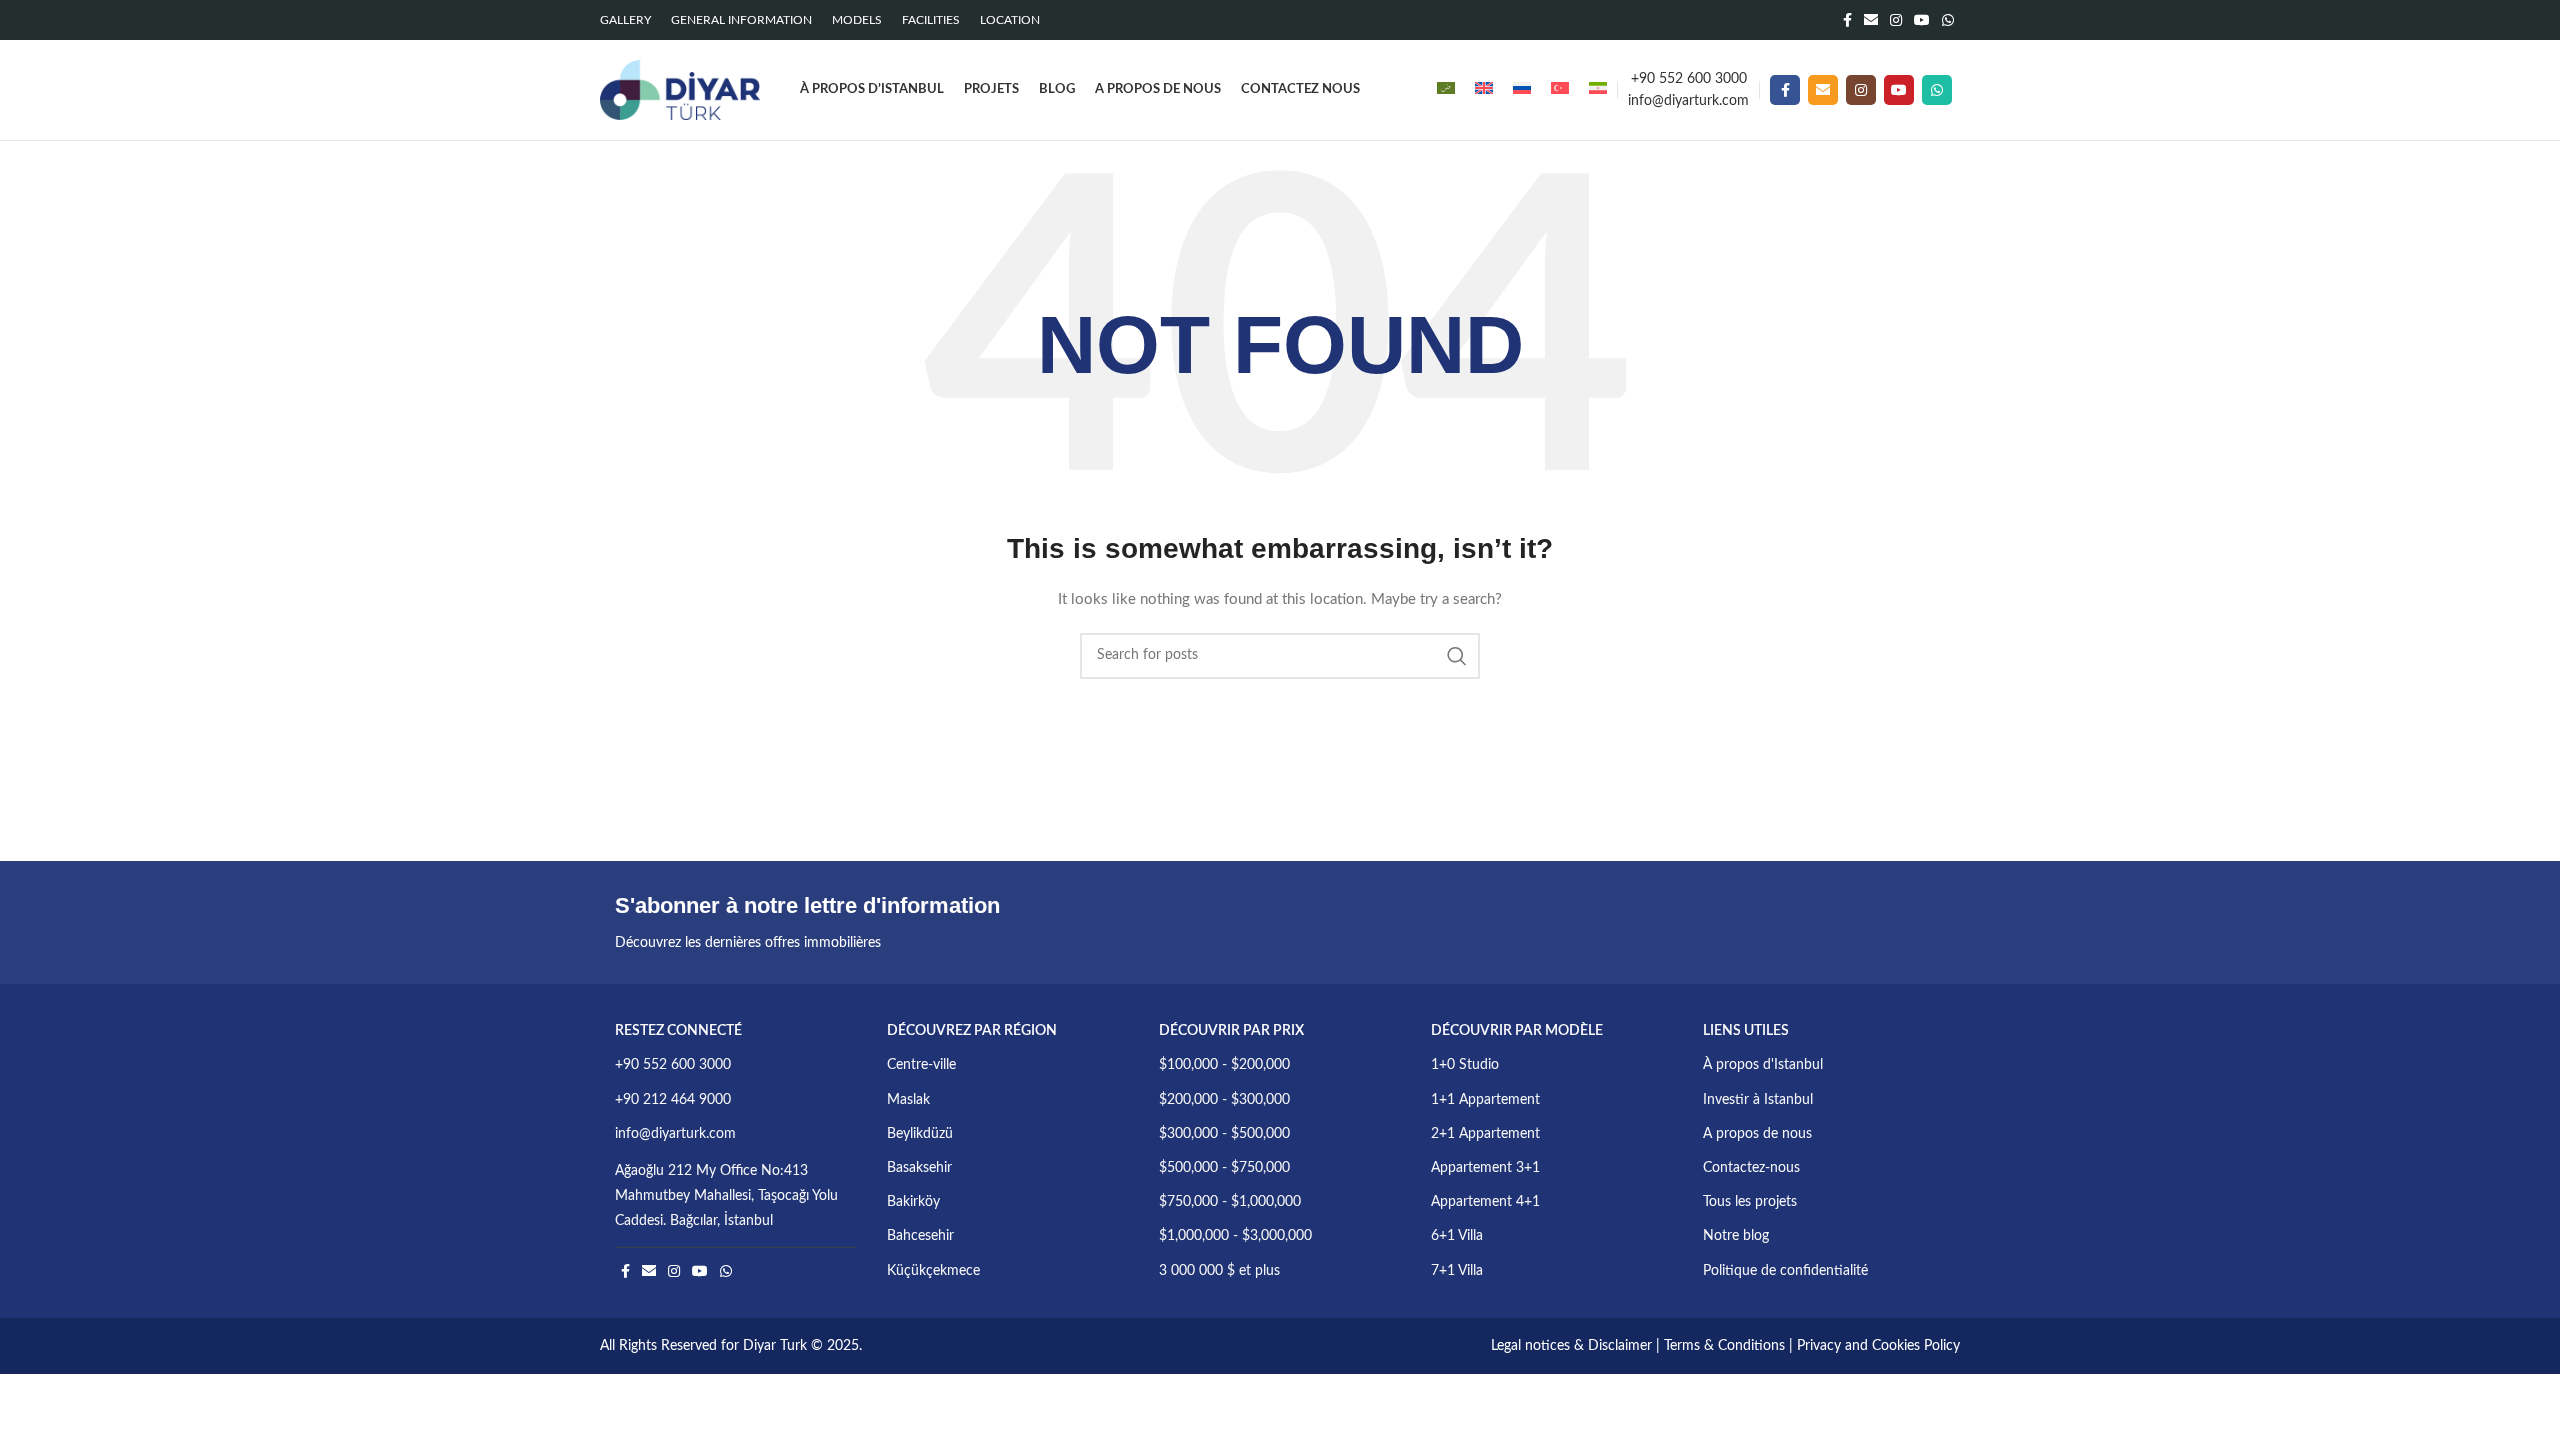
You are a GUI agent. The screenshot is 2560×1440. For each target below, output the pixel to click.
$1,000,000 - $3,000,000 (1235, 1236)
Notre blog (1736, 1236)
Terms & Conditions (1724, 1346)
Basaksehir (919, 1168)
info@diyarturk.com (1688, 101)
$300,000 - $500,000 (1224, 1134)
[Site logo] (680, 90)
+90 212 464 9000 (673, 1100)
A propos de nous (1757, 1134)
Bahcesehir (920, 1236)
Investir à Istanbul (1758, 1100)
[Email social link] (1871, 20)
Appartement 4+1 (1485, 1202)
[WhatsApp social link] (1948, 20)
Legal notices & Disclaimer (1571, 1346)
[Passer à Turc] (1560, 90)
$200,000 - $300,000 (1224, 1100)
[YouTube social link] (1922, 20)
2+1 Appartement (1485, 1134)
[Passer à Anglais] (1484, 90)
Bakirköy (913, 1202)
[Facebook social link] (1847, 20)
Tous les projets (1750, 1202)
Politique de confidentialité (1785, 1271)
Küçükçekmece (933, 1271)
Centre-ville (921, 1065)
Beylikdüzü (920, 1134)
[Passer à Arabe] (1446, 90)
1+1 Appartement (1485, 1100)
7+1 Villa (1457, 1271)
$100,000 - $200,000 (1224, 1065)
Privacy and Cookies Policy (1878, 1346)
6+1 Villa (1457, 1236)
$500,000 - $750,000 (1224, 1168)
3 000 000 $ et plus (1219, 1271)
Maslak (908, 1100)
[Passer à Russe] (1522, 90)
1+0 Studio (1465, 1065)
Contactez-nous (1751, 1168)
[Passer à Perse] (1598, 90)
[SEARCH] (1457, 656)
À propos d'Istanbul (1763, 1065)
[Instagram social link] (1896, 20)
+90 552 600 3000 (1689, 79)
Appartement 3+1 (1485, 1168)
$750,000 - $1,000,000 (1230, 1202)
